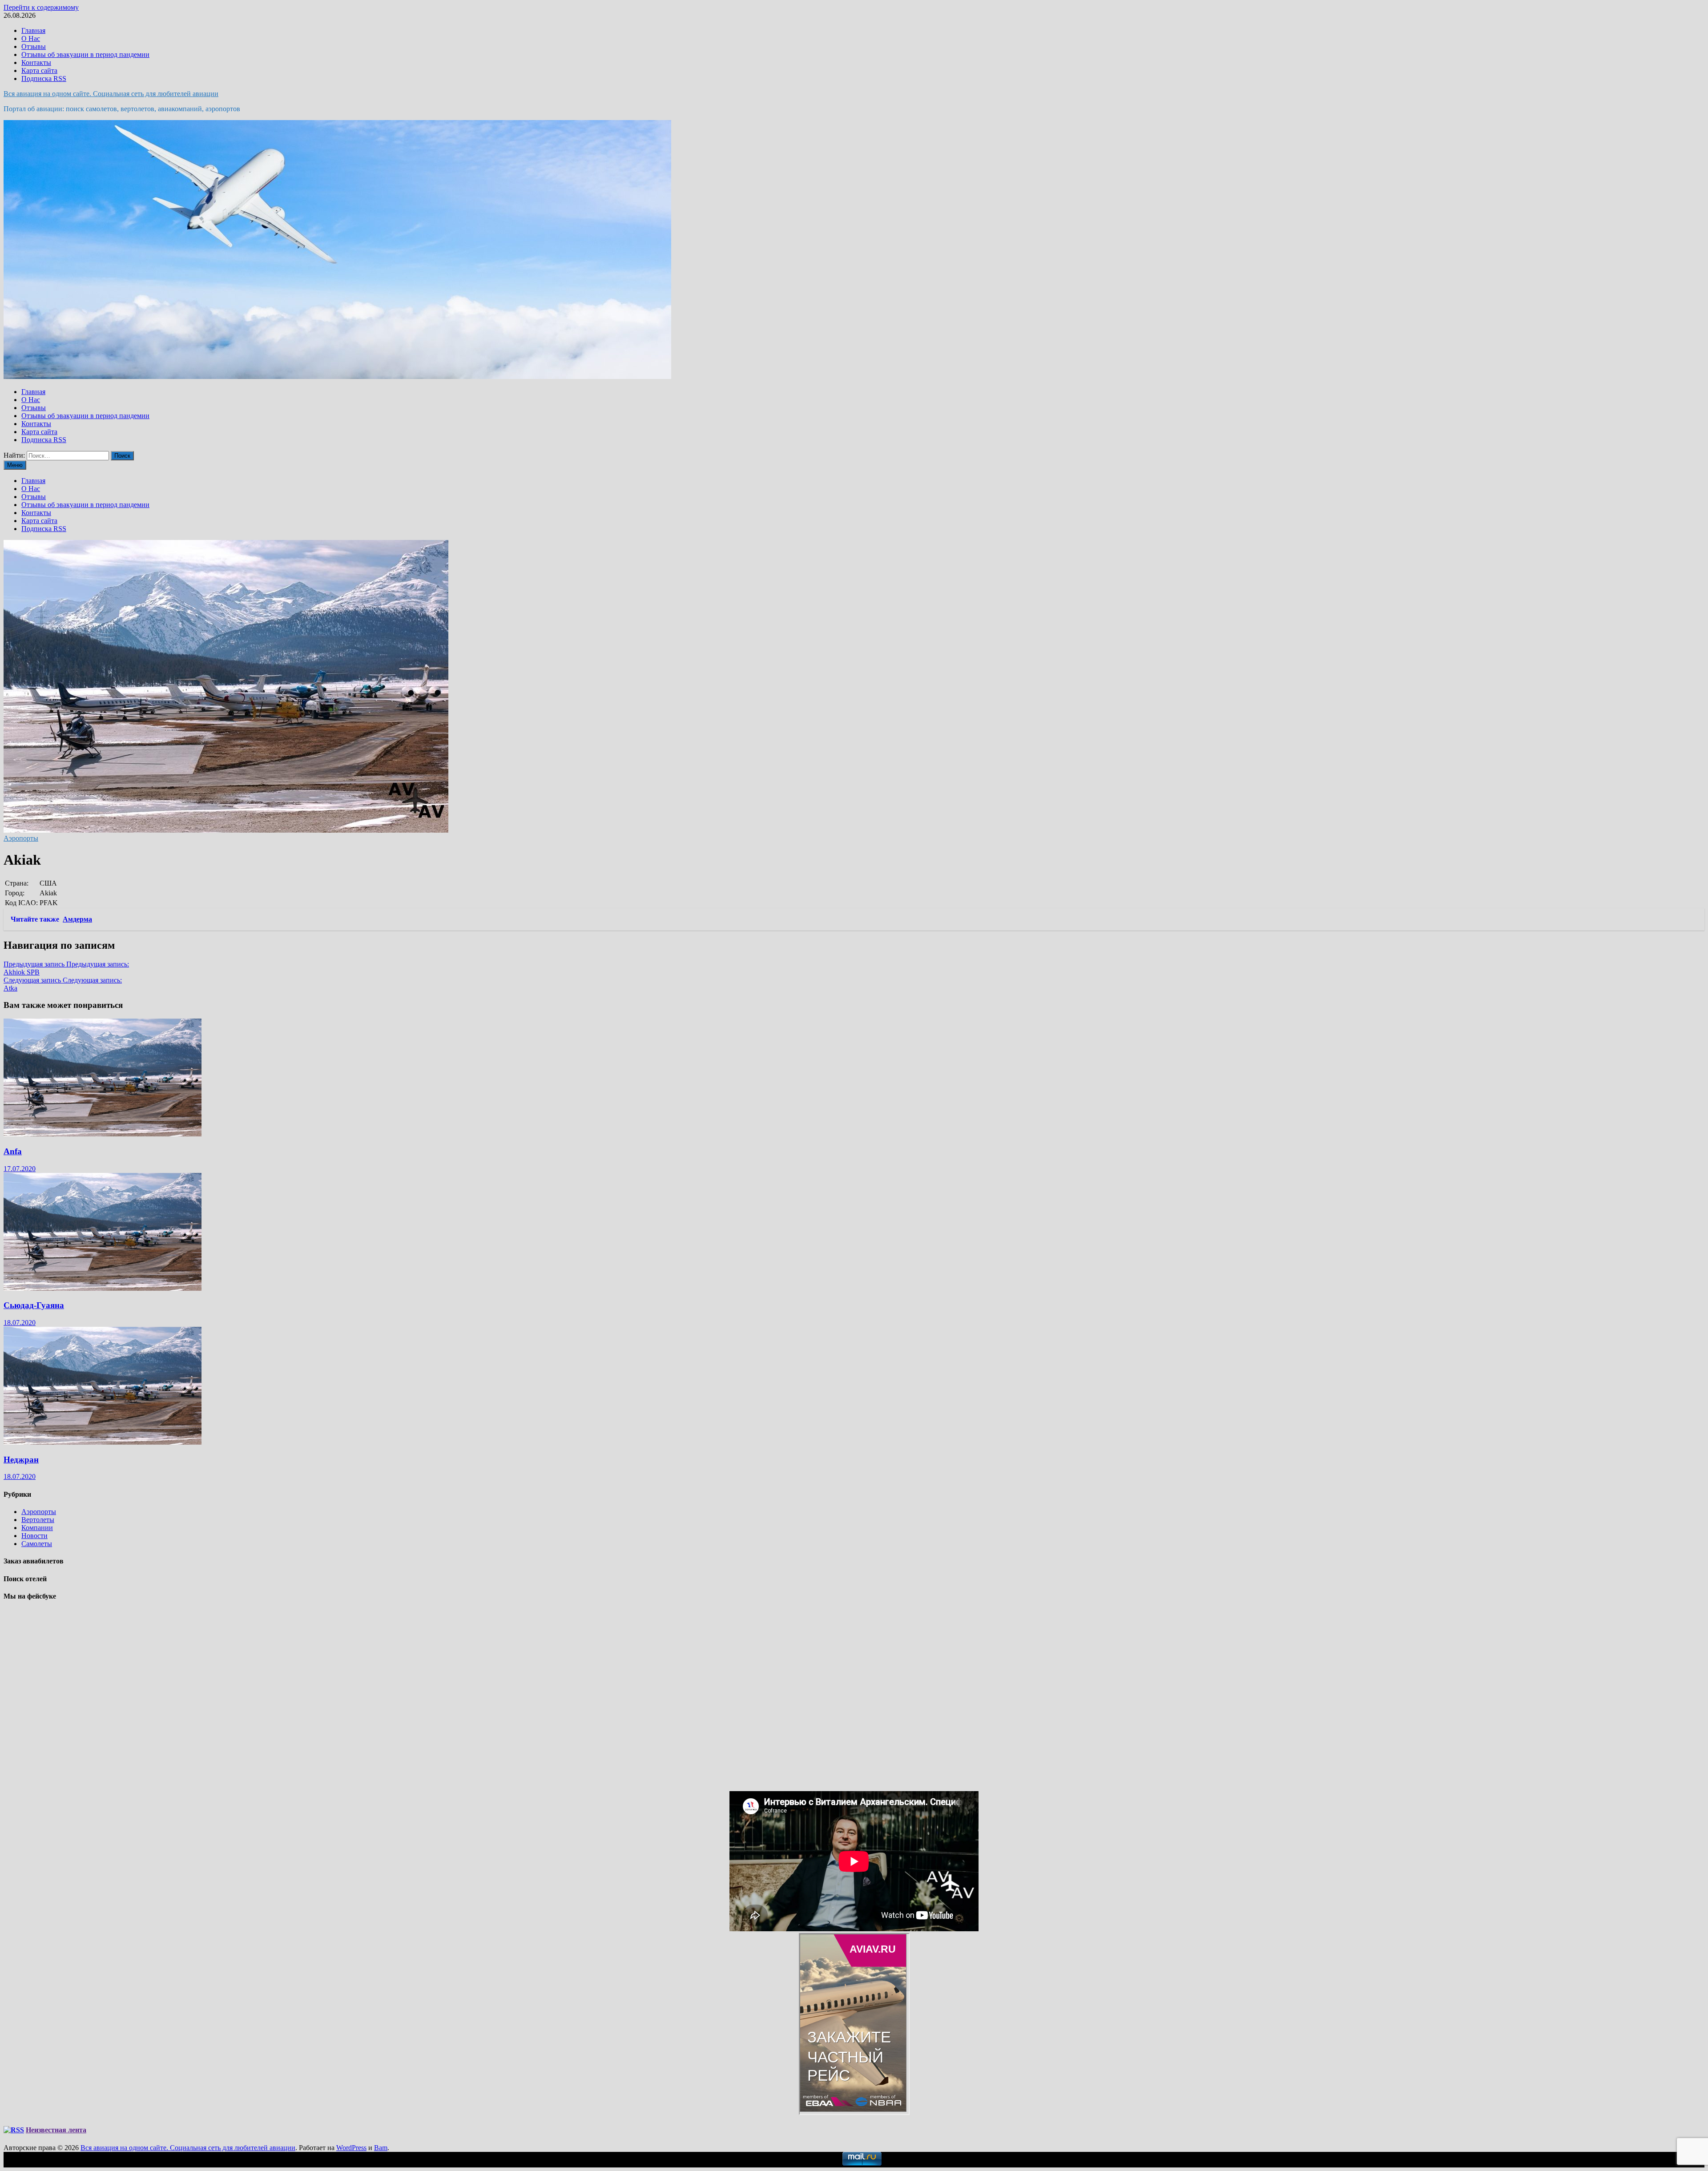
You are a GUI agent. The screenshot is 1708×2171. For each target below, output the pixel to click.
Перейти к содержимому (41, 7)
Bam (381, 2148)
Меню (15, 465)
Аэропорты (21, 838)
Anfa (13, 1151)
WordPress (351, 2148)
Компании (37, 1528)
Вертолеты (38, 1520)
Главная (33, 30)
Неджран (21, 1460)
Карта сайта (39, 70)
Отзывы (34, 46)
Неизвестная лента (56, 2130)
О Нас (31, 38)
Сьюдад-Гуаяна (34, 1305)
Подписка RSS (44, 79)
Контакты (36, 62)
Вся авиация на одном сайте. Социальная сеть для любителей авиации (111, 94)
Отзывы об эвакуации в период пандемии (85, 54)
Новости (34, 1536)
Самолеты (37, 1544)
